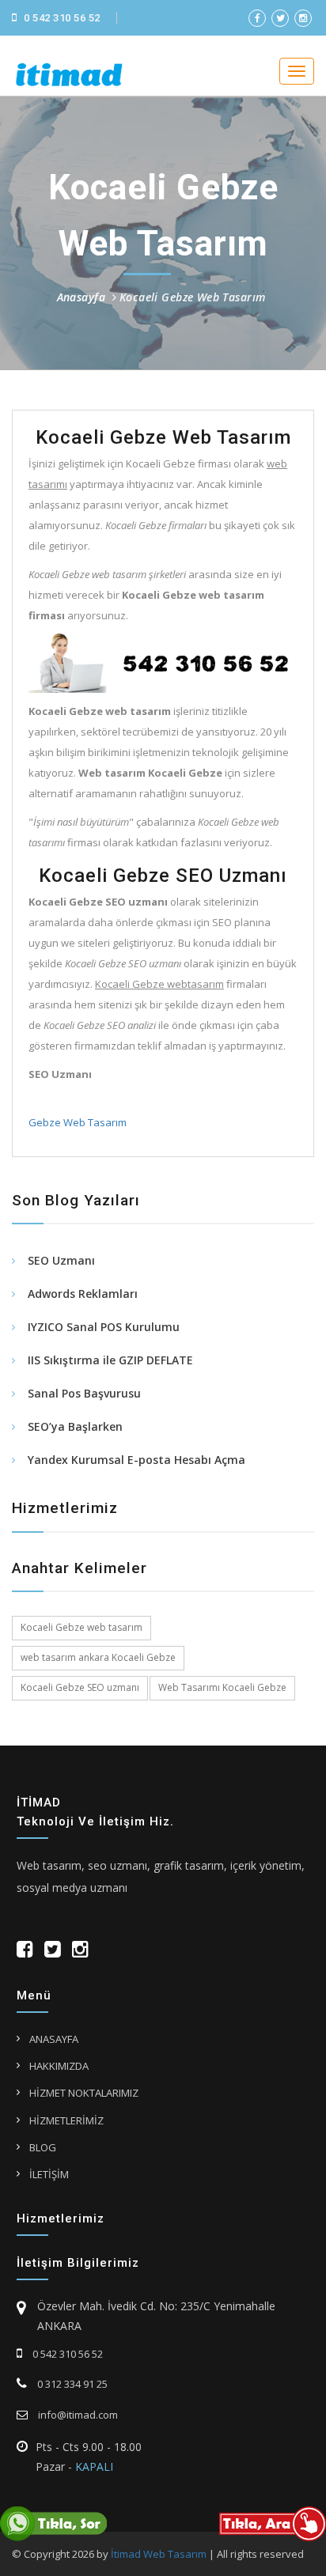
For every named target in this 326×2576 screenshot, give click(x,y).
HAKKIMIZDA (59, 2066)
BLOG (43, 2147)
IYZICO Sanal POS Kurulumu (104, 1327)
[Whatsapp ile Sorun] (53, 2523)
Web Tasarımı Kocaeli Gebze (222, 1687)
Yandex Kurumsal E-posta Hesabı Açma (136, 1460)
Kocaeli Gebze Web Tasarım (193, 297)
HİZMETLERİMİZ (66, 2120)
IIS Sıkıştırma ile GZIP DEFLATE (110, 1360)
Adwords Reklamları (83, 1294)
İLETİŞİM (49, 2174)
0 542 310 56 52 (61, 18)
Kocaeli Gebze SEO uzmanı (80, 1687)
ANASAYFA (54, 2039)
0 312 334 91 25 (71, 2384)
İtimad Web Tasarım (159, 2554)
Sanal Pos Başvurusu (84, 1393)
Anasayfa (81, 297)
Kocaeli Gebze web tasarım (81, 1627)
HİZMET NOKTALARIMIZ (84, 2093)
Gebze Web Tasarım (78, 1122)
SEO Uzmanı (61, 1260)
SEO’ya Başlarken (75, 1426)
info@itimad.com (77, 2415)
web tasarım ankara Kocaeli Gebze (98, 1657)
